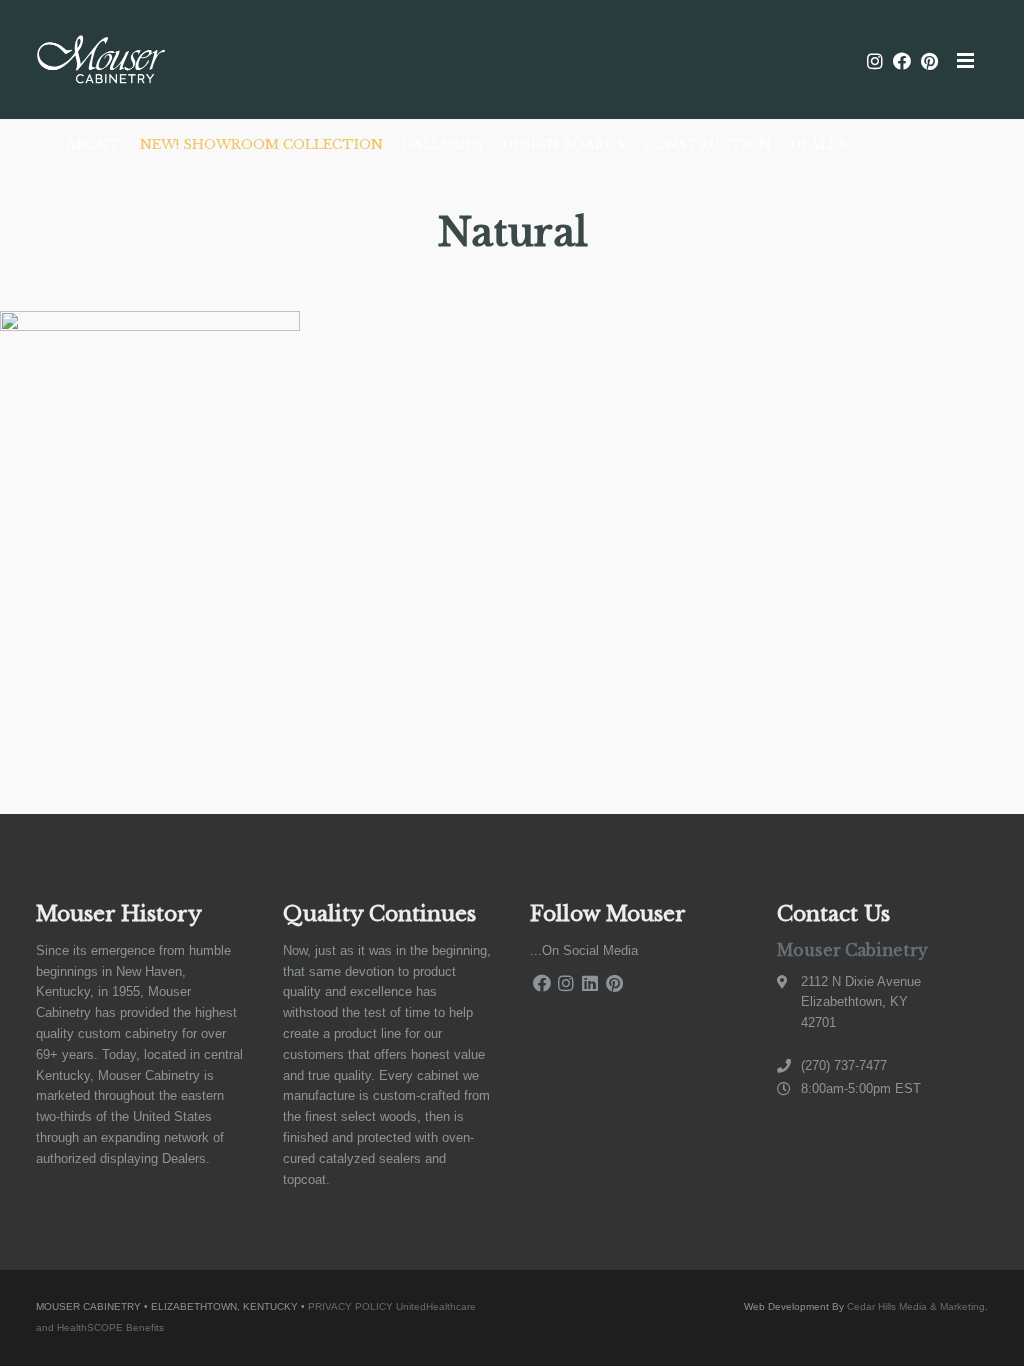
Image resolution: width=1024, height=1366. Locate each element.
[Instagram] (566, 983)
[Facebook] (542, 983)
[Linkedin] (590, 983)
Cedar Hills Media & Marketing (916, 1306)
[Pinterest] (614, 983)
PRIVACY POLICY (350, 1306)
